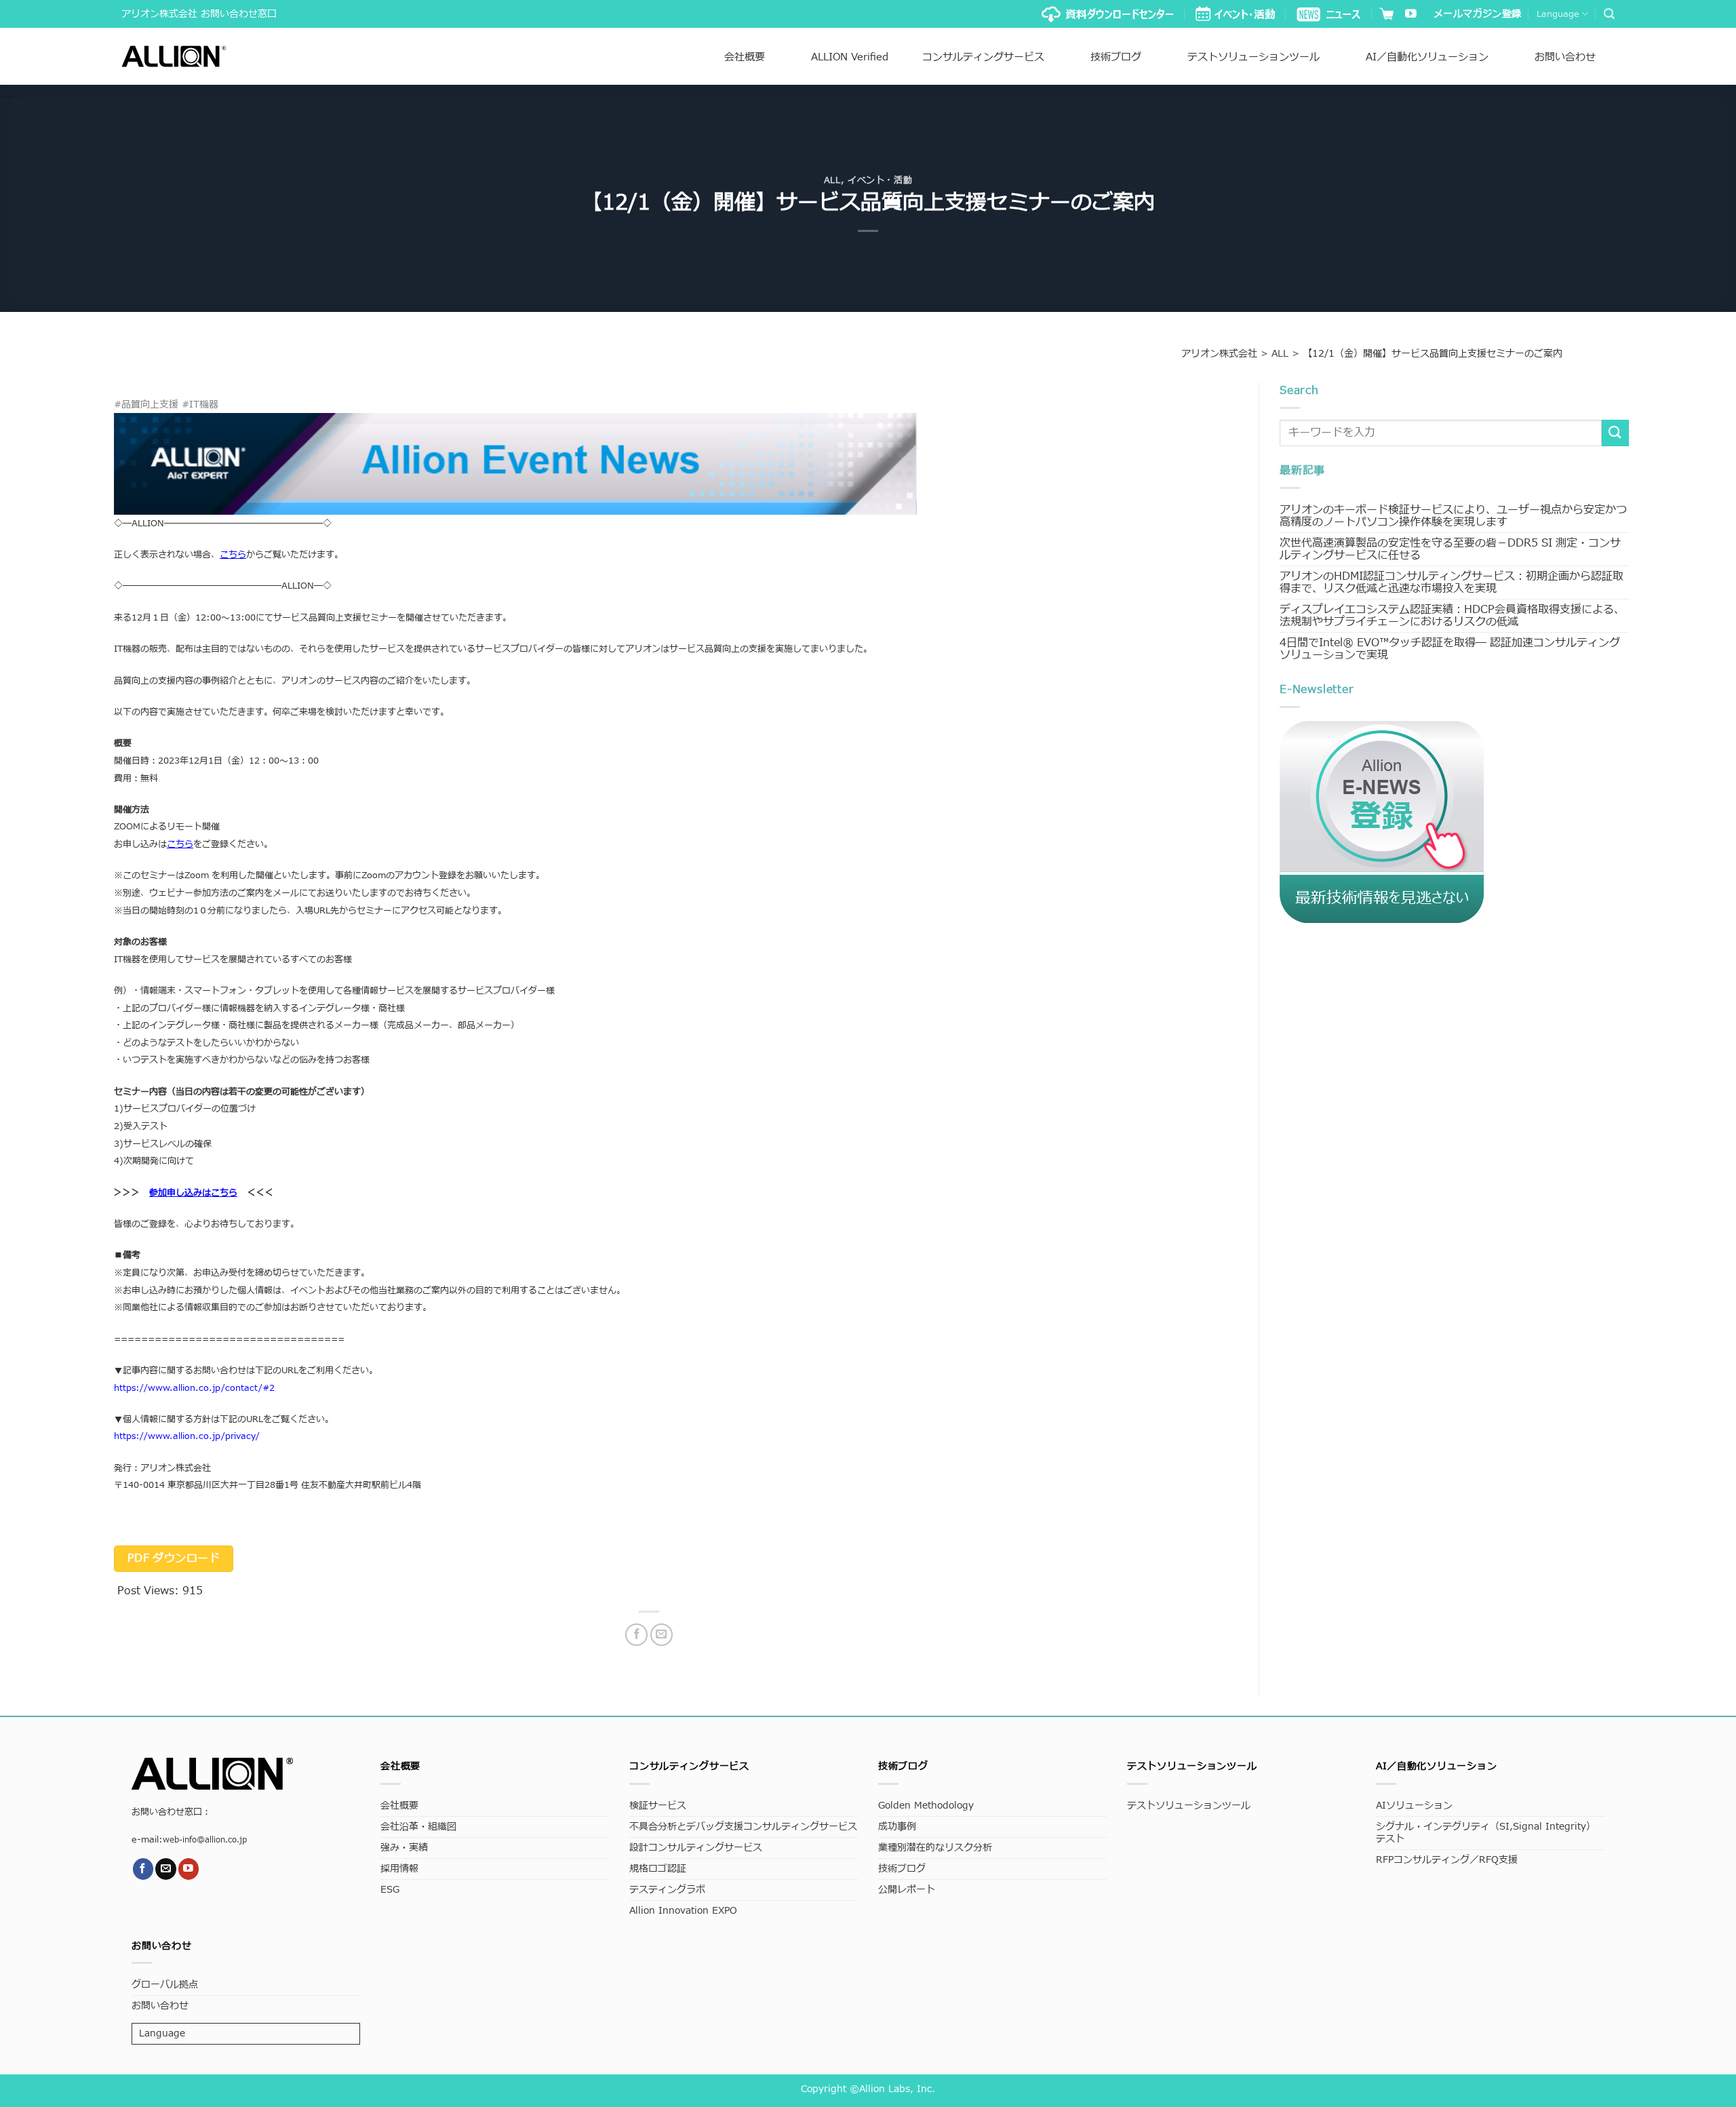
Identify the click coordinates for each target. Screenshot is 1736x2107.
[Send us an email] (166, 1869)
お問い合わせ (1565, 57)
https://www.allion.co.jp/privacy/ (187, 1436)
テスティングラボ (667, 1890)
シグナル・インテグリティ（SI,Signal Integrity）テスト (1486, 1833)
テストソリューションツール (1254, 57)
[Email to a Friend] (662, 1635)
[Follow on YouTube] (1411, 15)
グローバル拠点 (165, 1985)
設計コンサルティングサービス (696, 1848)
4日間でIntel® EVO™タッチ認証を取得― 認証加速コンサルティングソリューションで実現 (1450, 649)
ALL (832, 180)
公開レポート (907, 1890)
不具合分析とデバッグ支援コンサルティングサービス (743, 1827)
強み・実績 (404, 1848)
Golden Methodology (926, 1806)
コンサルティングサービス (983, 57)
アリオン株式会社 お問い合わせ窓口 (199, 14)
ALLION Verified (850, 57)
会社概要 (745, 57)
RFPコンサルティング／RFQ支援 (1447, 1860)
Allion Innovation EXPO (683, 1911)
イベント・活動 (880, 180)
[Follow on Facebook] (143, 1869)
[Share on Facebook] (636, 1635)
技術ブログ (1116, 57)
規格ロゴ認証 (658, 1869)
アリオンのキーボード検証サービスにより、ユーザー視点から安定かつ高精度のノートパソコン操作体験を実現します (1453, 516)
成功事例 (897, 1827)
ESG (390, 1890)
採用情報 (399, 1869)
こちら (180, 844)
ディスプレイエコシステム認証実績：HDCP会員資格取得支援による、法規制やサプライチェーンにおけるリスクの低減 (1452, 616)
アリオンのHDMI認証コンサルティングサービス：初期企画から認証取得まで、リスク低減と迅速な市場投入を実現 (1452, 583)
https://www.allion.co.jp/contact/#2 (194, 1388)
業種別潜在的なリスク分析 (935, 1848)
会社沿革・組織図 (418, 1827)
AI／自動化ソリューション (1427, 57)
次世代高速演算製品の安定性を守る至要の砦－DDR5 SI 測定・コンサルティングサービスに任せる (1450, 549)
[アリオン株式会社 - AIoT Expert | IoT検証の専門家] (174, 56)
